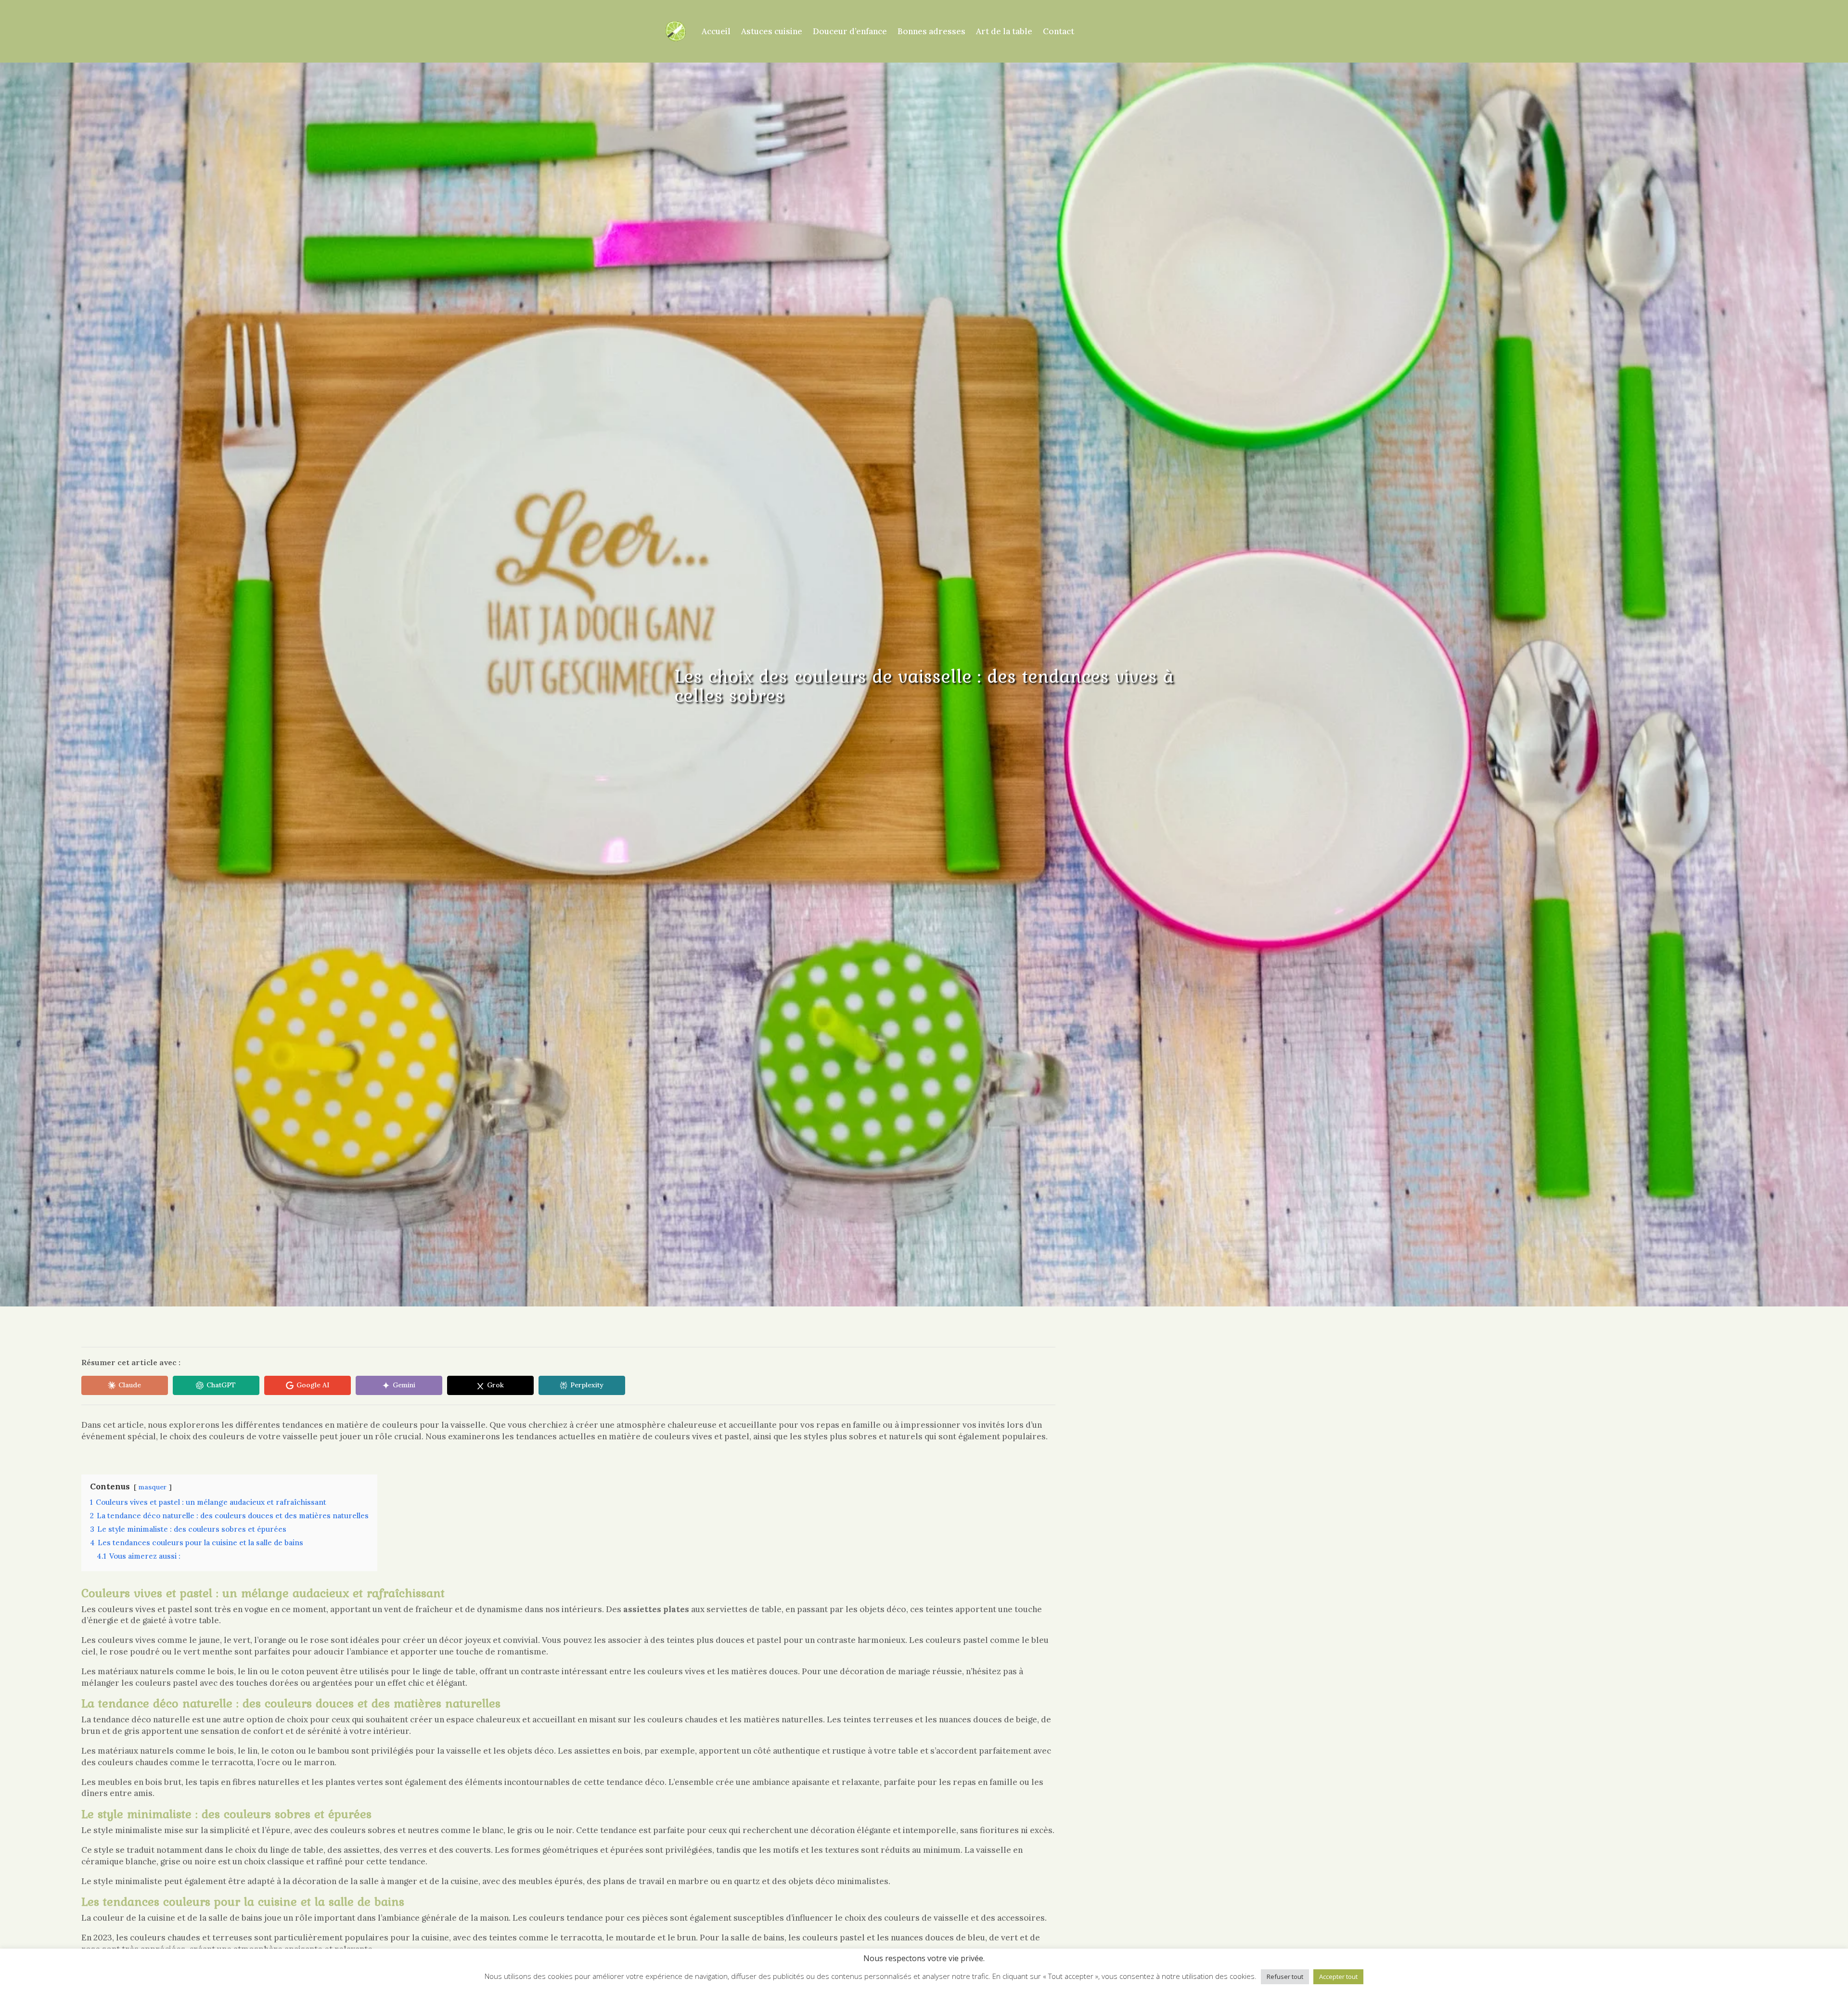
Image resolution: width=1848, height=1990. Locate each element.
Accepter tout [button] (1338, 1977)
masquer (153, 1487)
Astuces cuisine (772, 31)
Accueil (716, 31)
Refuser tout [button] (1285, 1977)
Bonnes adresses (931, 31)
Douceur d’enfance (850, 31)
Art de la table (1004, 31)
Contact (1059, 31)
